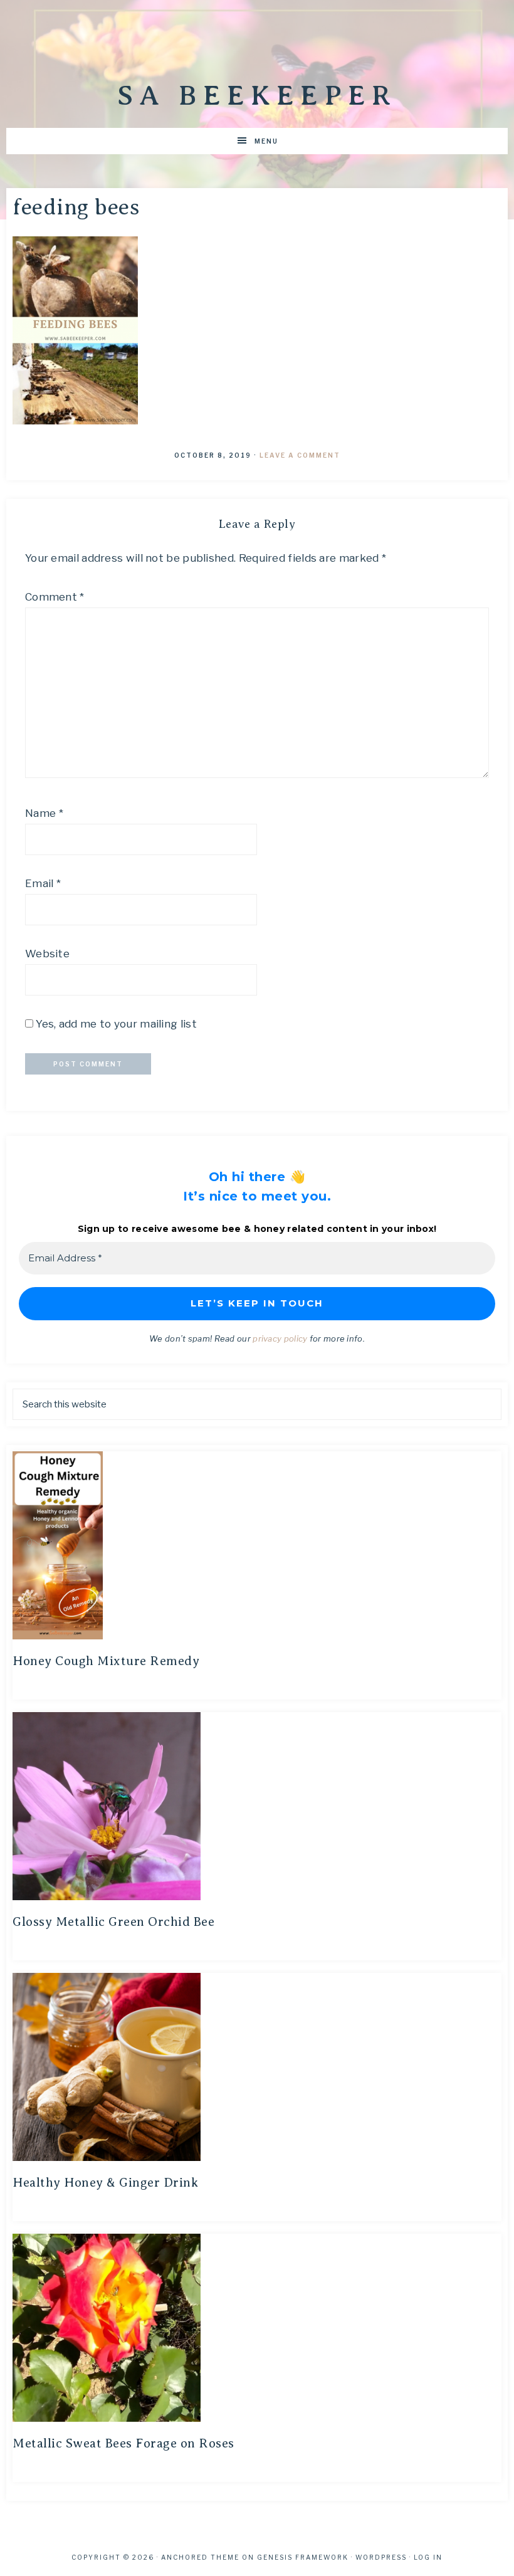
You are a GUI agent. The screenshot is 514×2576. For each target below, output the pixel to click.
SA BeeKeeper (257, 95)
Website (47, 954)
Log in (428, 2557)
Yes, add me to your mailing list (115, 1024)
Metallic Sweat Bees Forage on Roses (123, 2443)
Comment (55, 597)
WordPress (381, 2557)
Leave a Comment (300, 455)
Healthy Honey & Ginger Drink (105, 2183)
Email (43, 883)
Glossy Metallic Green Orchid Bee (113, 1922)
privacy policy (280, 1338)
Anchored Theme (200, 2557)
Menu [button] (266, 141)
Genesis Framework (303, 2557)
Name (44, 813)
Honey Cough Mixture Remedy (106, 1661)
